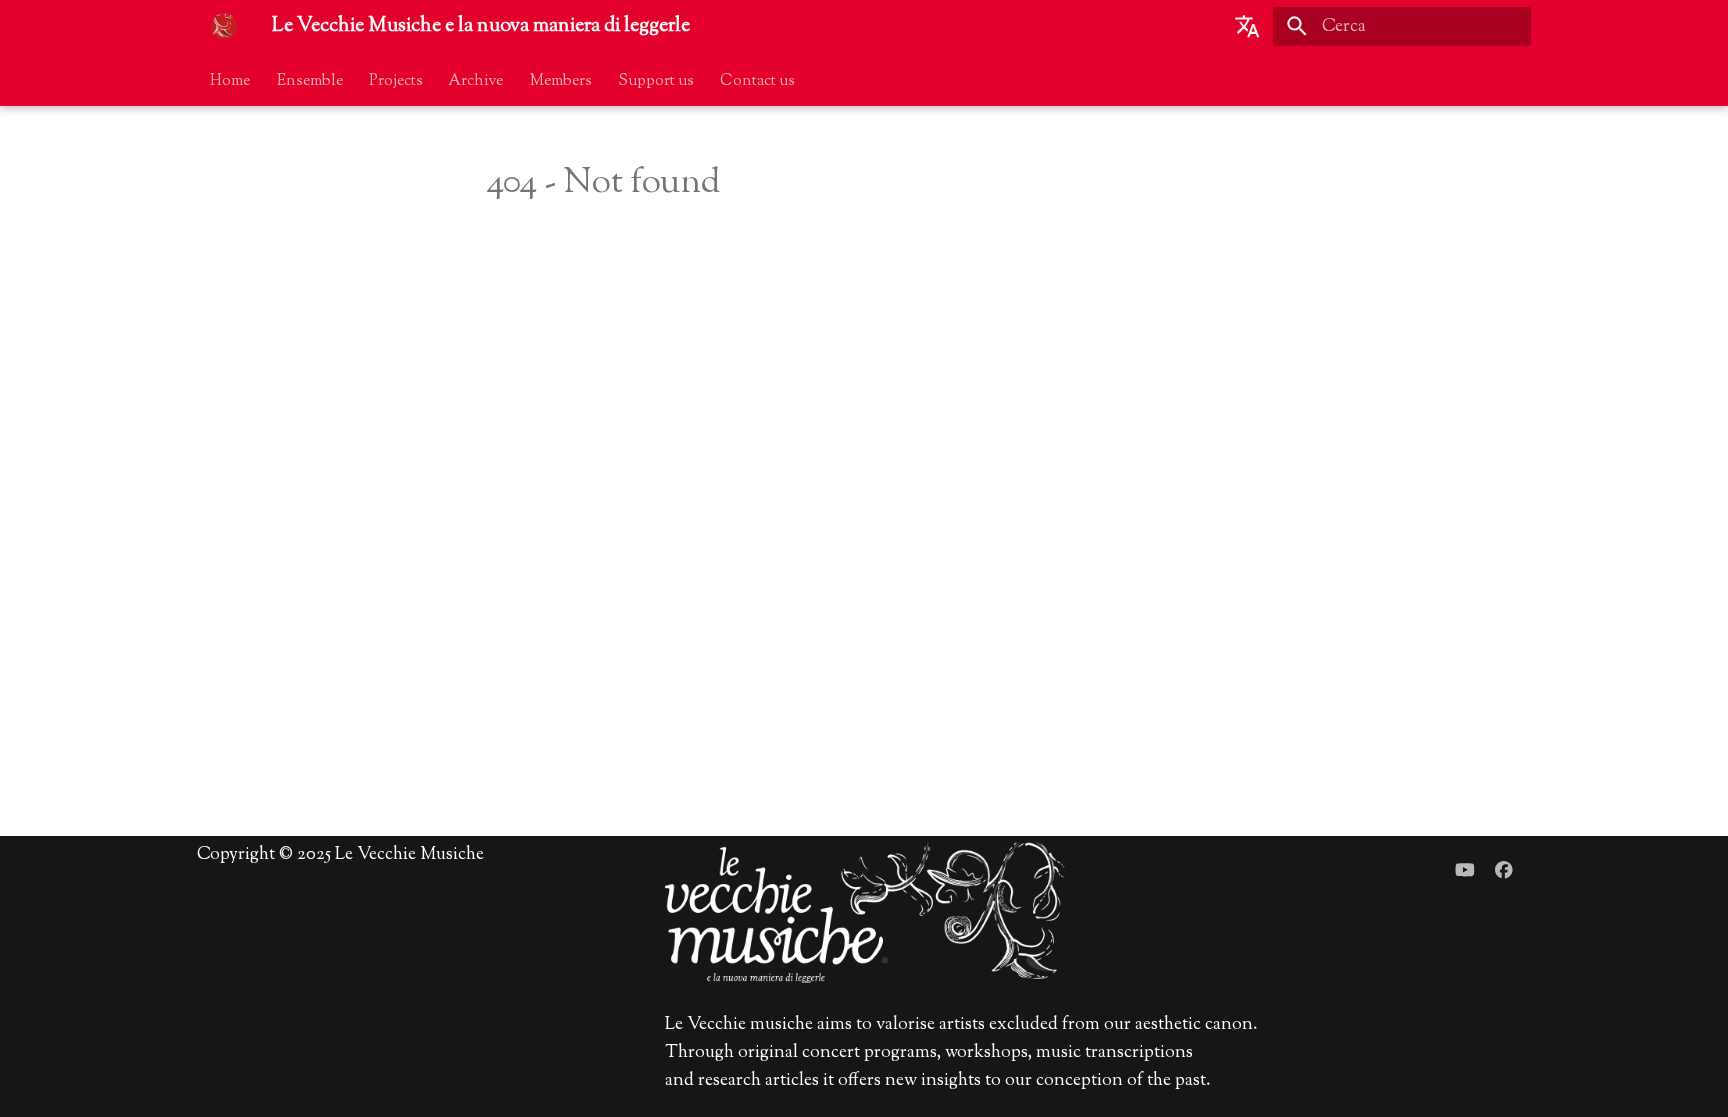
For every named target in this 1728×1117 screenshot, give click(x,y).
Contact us (758, 80)
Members (561, 80)
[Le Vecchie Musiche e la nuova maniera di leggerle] (224, 26)
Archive (477, 80)
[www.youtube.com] (1464, 871)
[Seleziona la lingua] (1247, 26)
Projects (396, 80)
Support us (656, 80)
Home (231, 80)
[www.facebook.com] (1504, 871)
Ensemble (310, 80)
